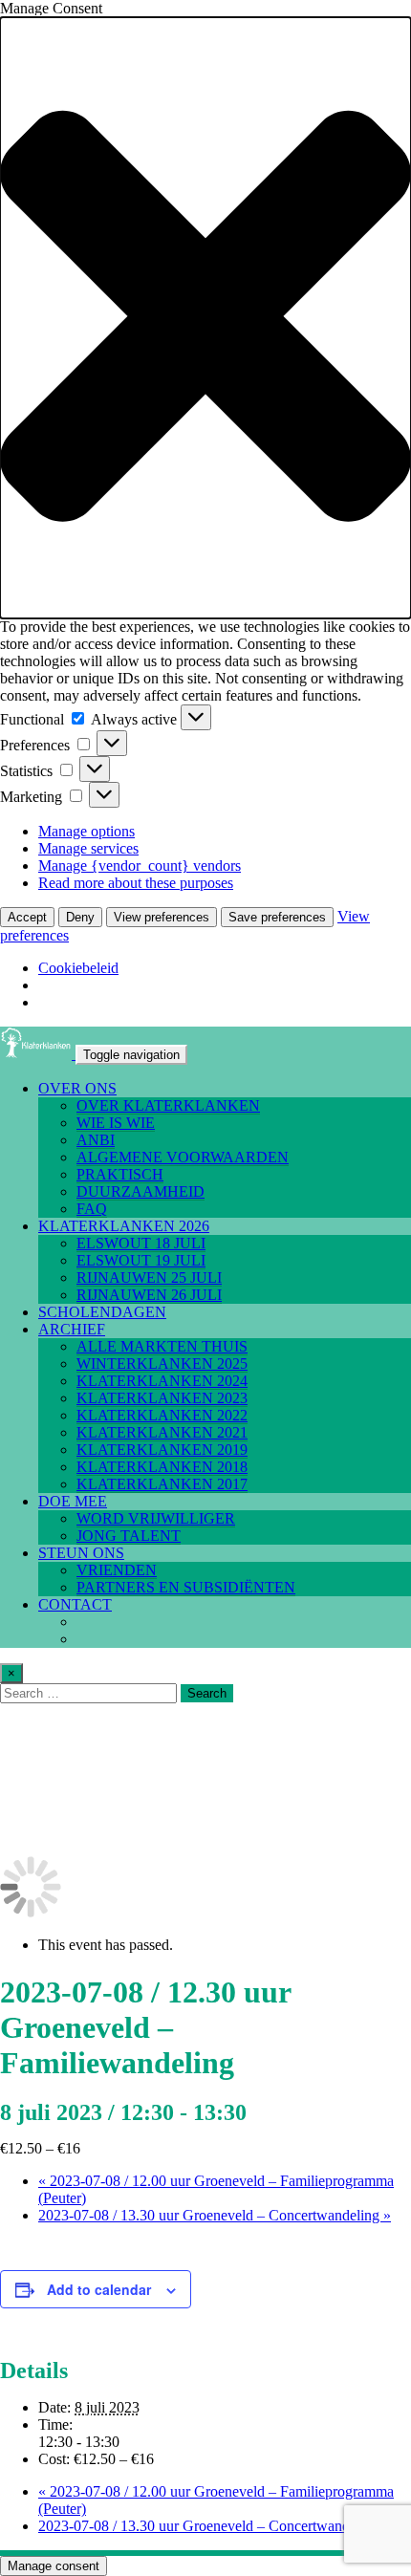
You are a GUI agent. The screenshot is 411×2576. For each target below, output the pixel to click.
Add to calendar (99, 2289)
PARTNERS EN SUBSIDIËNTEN (186, 1587)
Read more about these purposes (136, 883)
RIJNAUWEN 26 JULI (149, 1295)
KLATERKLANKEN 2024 (162, 1381)
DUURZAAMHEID (141, 1191)
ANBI (96, 1140)
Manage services (88, 848)
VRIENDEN (117, 1570)
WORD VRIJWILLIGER (156, 1518)
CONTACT (75, 1604)
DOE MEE (73, 1501)
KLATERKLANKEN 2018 (162, 1467)
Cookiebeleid (78, 968)
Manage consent (54, 2566)
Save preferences (277, 917)
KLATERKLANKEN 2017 (162, 1484)
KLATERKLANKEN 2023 (162, 1398)
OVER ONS (77, 1088)
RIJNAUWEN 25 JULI (149, 1277)
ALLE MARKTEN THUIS (162, 1346)
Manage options (87, 831)
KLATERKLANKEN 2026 (124, 1226)
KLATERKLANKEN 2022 (162, 1415)
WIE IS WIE (116, 1123)
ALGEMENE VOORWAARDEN (183, 1157)
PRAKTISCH (120, 1174)
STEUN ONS (81, 1553)
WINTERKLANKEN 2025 (162, 1364)
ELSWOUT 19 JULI (141, 1260)
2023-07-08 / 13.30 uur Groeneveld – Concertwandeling (215, 2215)
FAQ (92, 1209)
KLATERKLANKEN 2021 (162, 1432)
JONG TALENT (129, 1536)
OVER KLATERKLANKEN (168, 1105)
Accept (27, 917)
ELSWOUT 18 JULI (141, 1243)
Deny (80, 917)
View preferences (162, 917)
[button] (205, 318)
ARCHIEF (72, 1329)
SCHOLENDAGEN (102, 1312)
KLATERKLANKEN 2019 (162, 1450)
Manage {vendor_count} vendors (140, 866)
